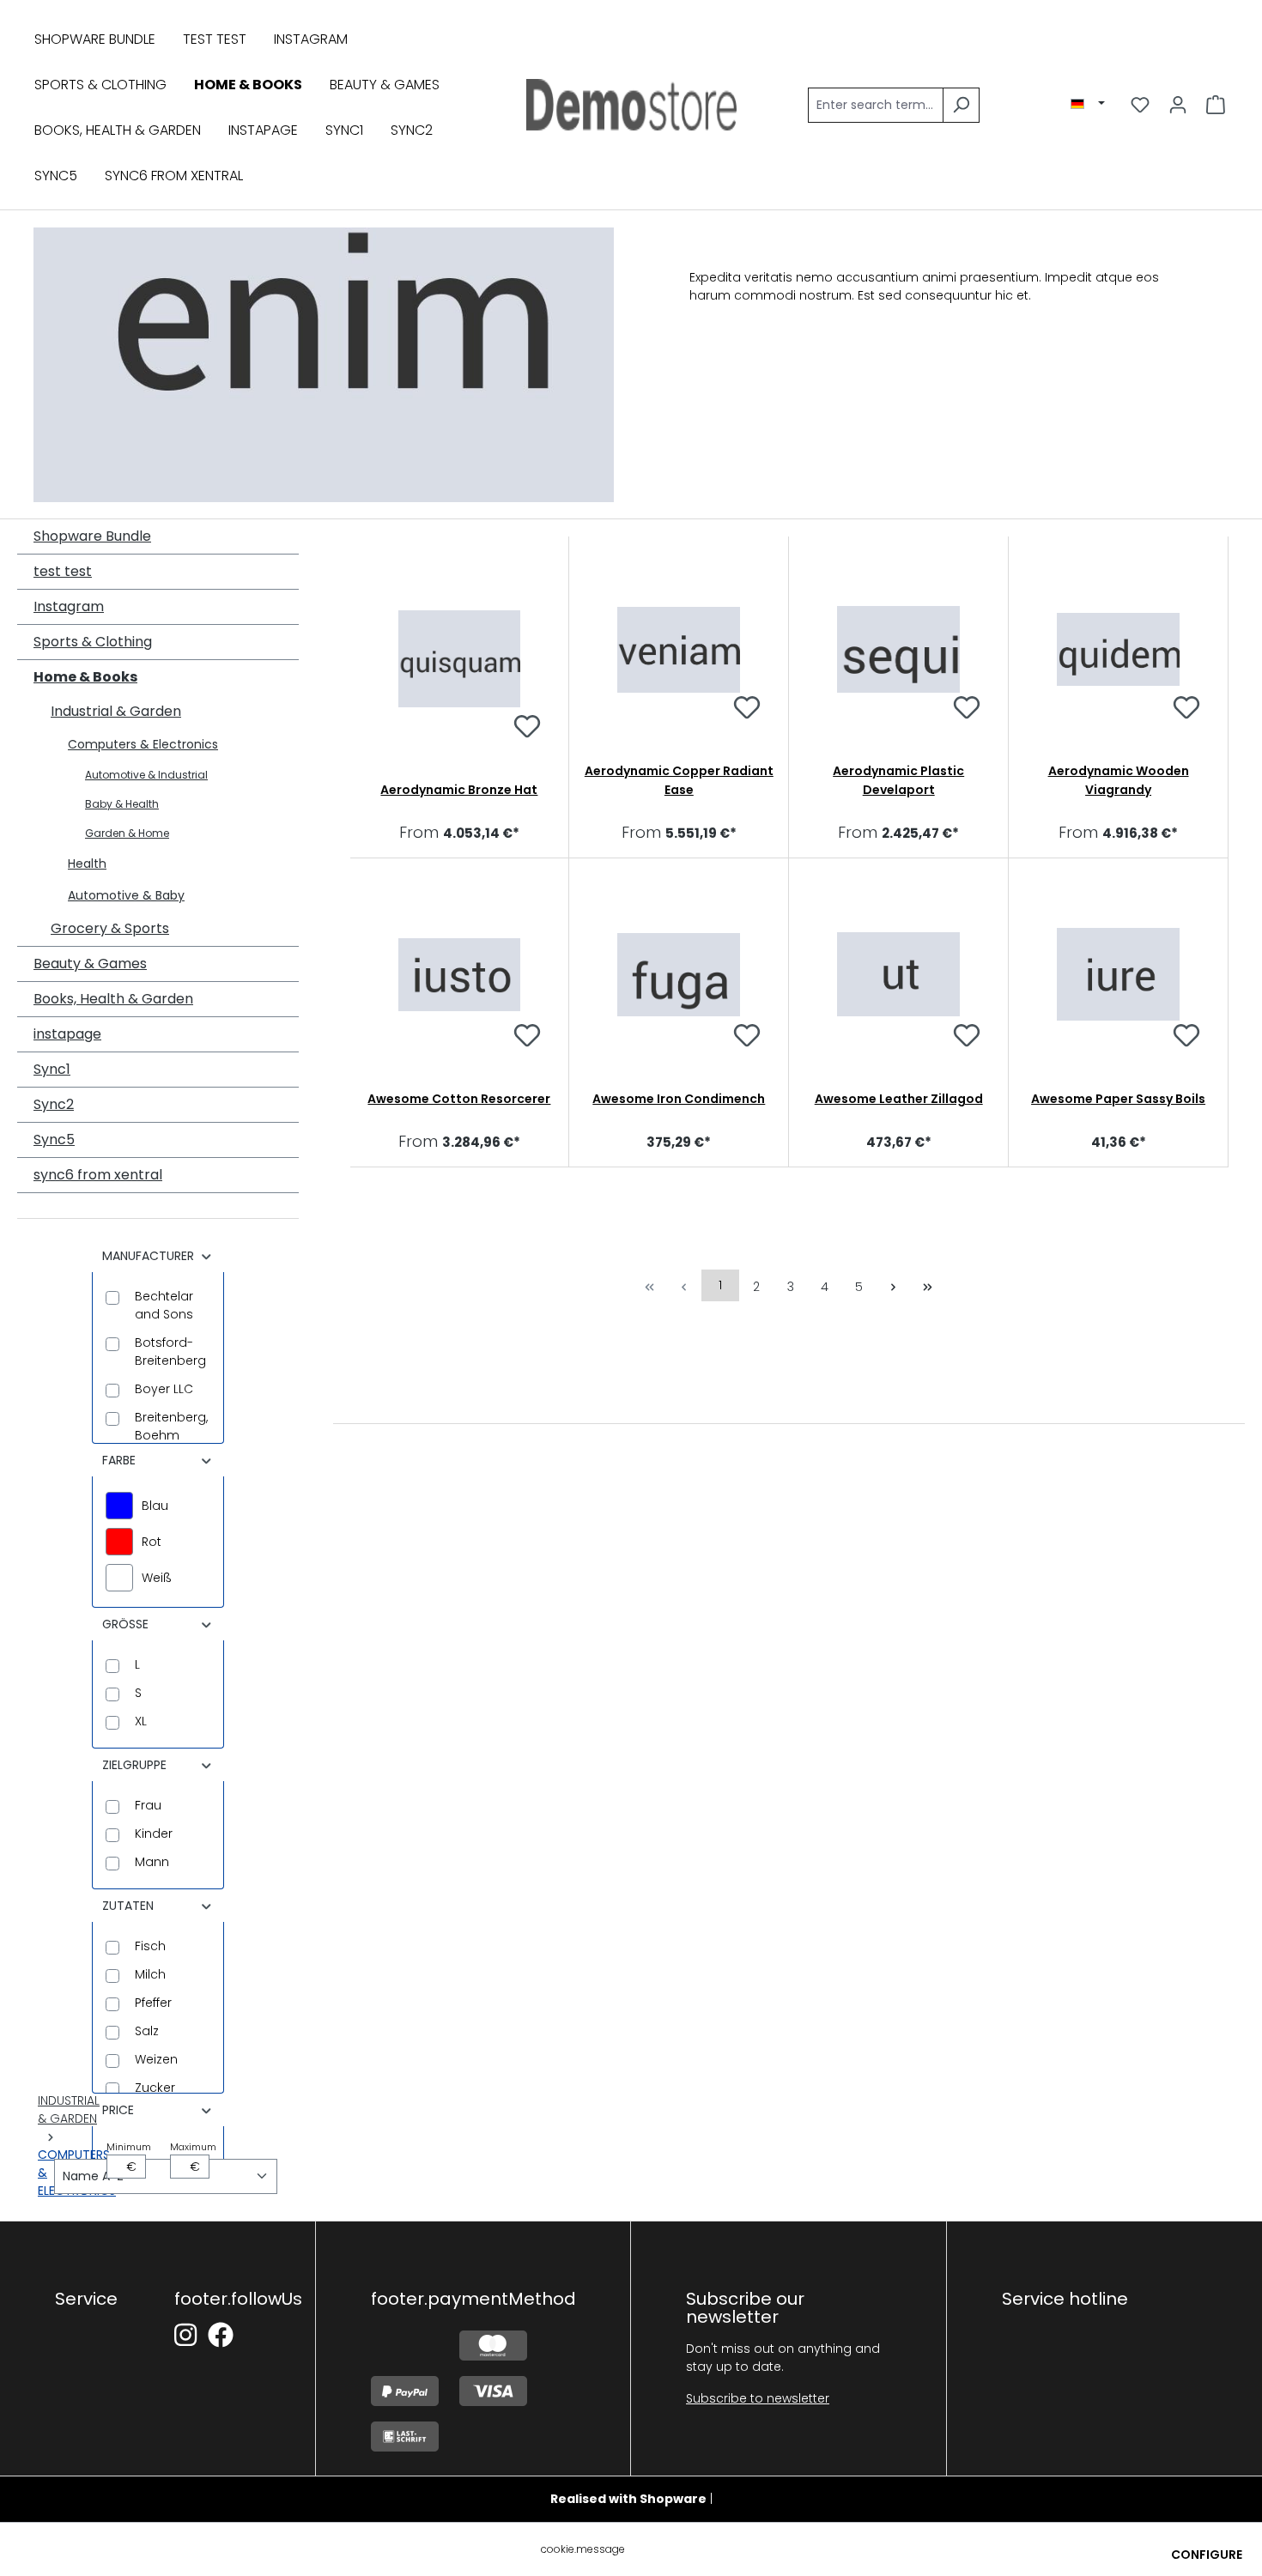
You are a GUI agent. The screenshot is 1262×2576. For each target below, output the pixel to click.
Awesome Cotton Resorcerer (459, 1099)
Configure (1207, 2555)
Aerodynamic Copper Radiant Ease (679, 780)
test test (63, 571)
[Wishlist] (1140, 105)
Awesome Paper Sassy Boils (1118, 1099)
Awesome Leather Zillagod (899, 1099)
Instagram (69, 606)
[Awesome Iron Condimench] (679, 974)
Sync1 (52, 1069)
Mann (152, 1862)
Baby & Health (122, 804)
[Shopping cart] (1216, 105)
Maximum (190, 2158)
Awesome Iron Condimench (679, 1099)
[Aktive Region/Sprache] (1088, 104)
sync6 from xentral (98, 1175)
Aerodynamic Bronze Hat (459, 790)
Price (118, 2110)
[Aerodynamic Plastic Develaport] (898, 649)
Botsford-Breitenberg (170, 1352)
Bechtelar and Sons (164, 1305)
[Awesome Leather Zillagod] (898, 974)
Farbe (119, 1460)
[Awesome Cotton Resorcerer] (460, 974)
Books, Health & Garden (113, 999)
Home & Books (85, 677)
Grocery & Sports (110, 928)
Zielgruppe (134, 1765)
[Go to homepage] (631, 105)
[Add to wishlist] (527, 729)
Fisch (150, 1946)
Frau (148, 1805)
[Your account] (1178, 105)
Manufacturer (148, 1256)
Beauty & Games (90, 964)
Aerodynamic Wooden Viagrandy (1119, 780)
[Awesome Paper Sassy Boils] (1118, 974)
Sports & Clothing (93, 642)
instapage (67, 1034)
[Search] (961, 105)
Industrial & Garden (116, 711)
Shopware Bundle (92, 536)
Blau (155, 1506)
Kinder (154, 1834)
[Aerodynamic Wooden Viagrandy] (1118, 649)
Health (87, 864)
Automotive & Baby (126, 895)
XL (141, 1721)
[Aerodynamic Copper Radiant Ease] (679, 649)
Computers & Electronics (143, 744)
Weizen (156, 2059)
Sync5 (54, 1140)
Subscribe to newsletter (758, 2398)
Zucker (155, 2088)
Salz (147, 2031)
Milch (150, 1974)
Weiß (157, 1578)
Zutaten (128, 1906)
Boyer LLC (164, 1389)
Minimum (126, 2158)
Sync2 (54, 1104)
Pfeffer (153, 2003)
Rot (152, 1542)
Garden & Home (127, 833)
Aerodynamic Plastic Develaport (898, 780)
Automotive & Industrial (146, 775)
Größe (125, 1624)
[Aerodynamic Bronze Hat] (460, 659)
